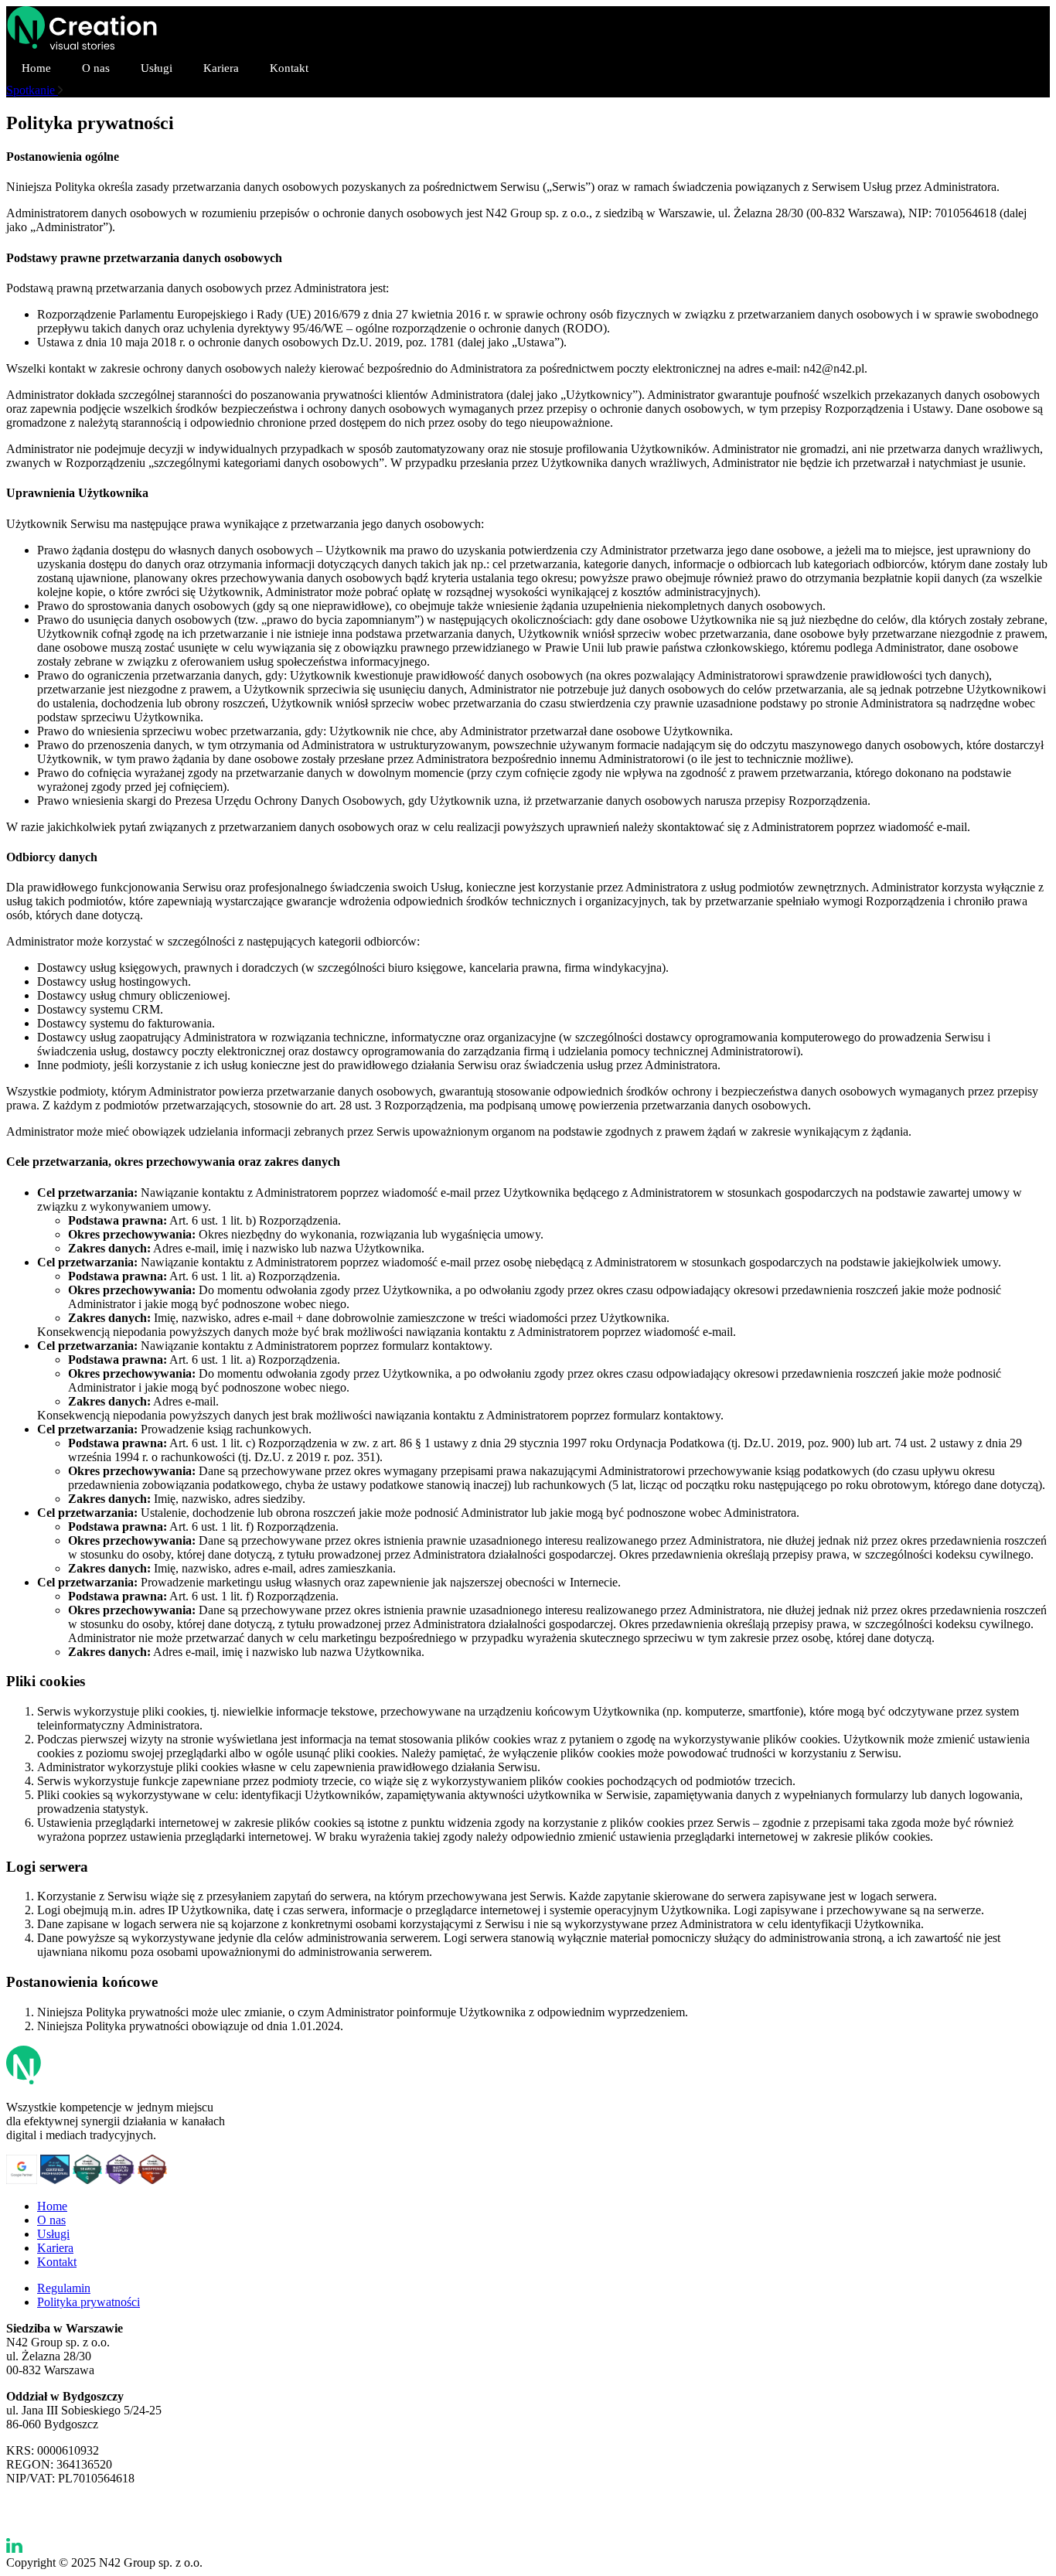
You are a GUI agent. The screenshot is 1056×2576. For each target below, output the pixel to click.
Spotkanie (32, 90)
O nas (96, 68)
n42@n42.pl (37, 2518)
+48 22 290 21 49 (50, 2504)
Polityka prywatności (89, 2302)
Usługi (157, 68)
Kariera (221, 68)
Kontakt (289, 68)
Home (36, 68)
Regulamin (64, 2288)
